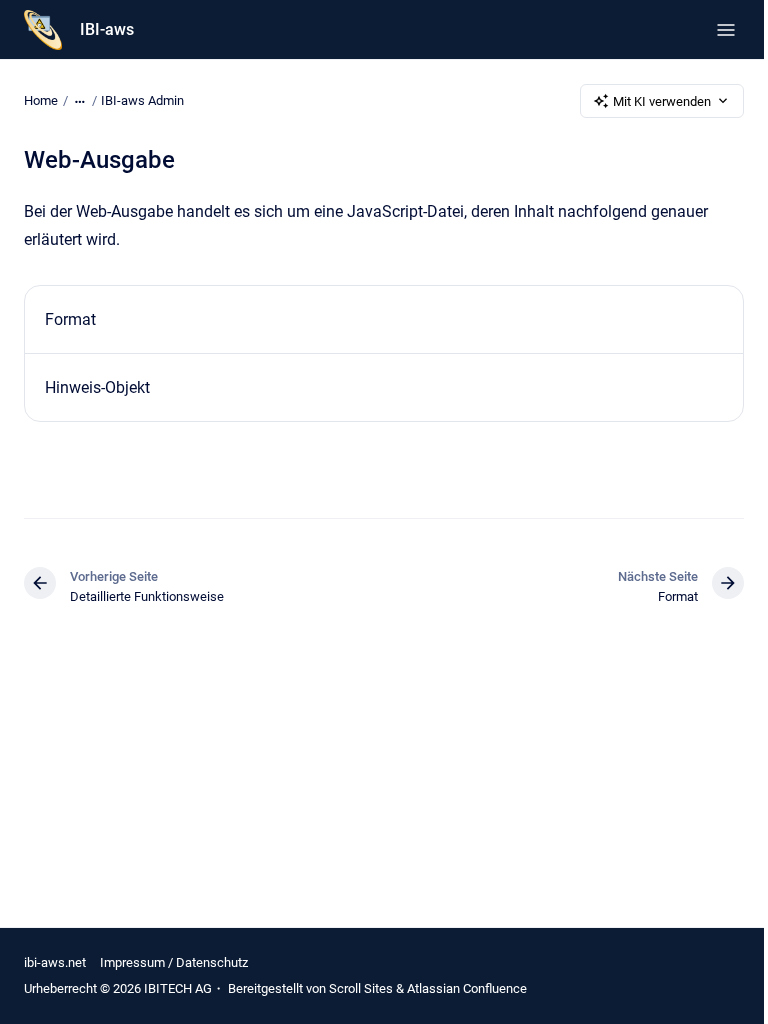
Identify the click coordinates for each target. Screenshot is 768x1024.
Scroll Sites (361, 988)
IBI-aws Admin (142, 100)
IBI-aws (107, 29)
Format (70, 319)
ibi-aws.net (55, 962)
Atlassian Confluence (467, 988)
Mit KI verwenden (662, 101)
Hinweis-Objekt (97, 387)
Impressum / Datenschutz (174, 962)
